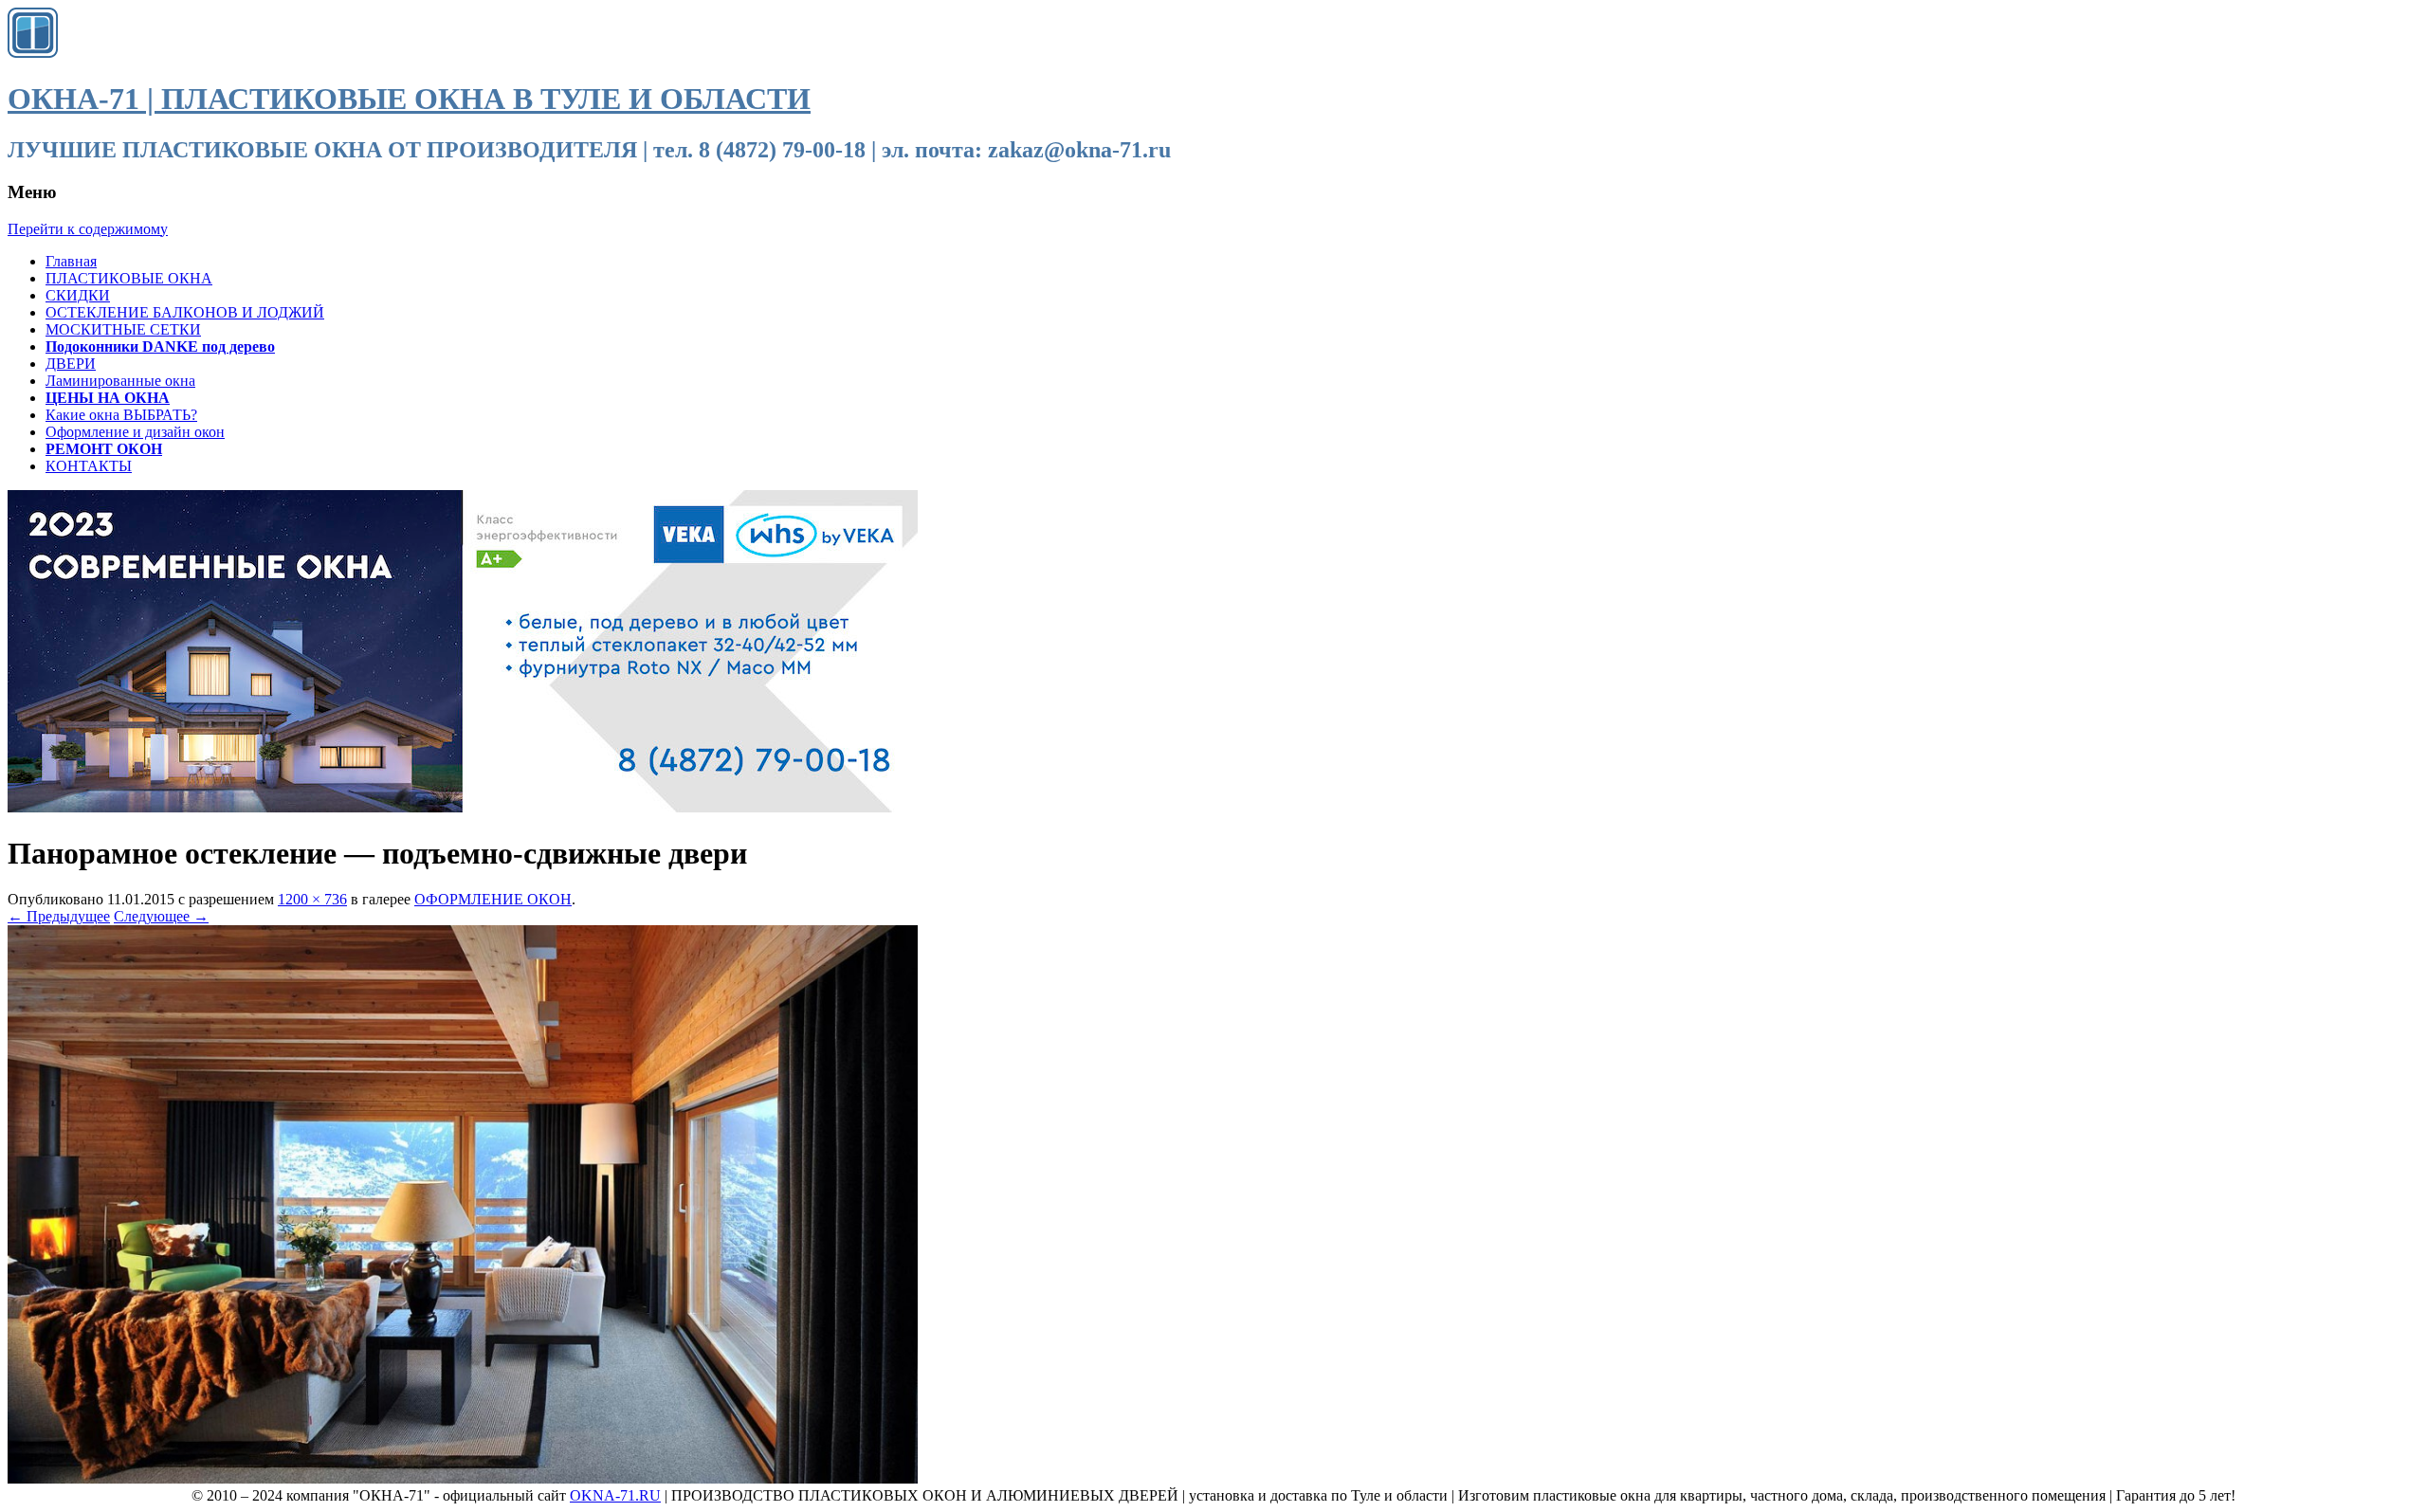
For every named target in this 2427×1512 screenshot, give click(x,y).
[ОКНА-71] (33, 53)
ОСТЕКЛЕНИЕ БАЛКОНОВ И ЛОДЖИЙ (185, 312)
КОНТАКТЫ (89, 466)
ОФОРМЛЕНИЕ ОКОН (493, 899)
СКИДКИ (78, 295)
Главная (71, 261)
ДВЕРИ (71, 364)
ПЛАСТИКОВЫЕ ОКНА (129, 278)
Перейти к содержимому (88, 229)
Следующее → (161, 916)
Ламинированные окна (120, 381)
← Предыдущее (59, 916)
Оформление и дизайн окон (135, 432)
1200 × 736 (312, 899)
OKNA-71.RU (615, 1495)
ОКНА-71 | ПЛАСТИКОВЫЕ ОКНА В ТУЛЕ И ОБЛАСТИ (409, 99)
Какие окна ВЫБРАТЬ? (121, 415)
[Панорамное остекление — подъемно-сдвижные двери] (463, 1478)
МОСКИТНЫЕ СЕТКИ (123, 329)
